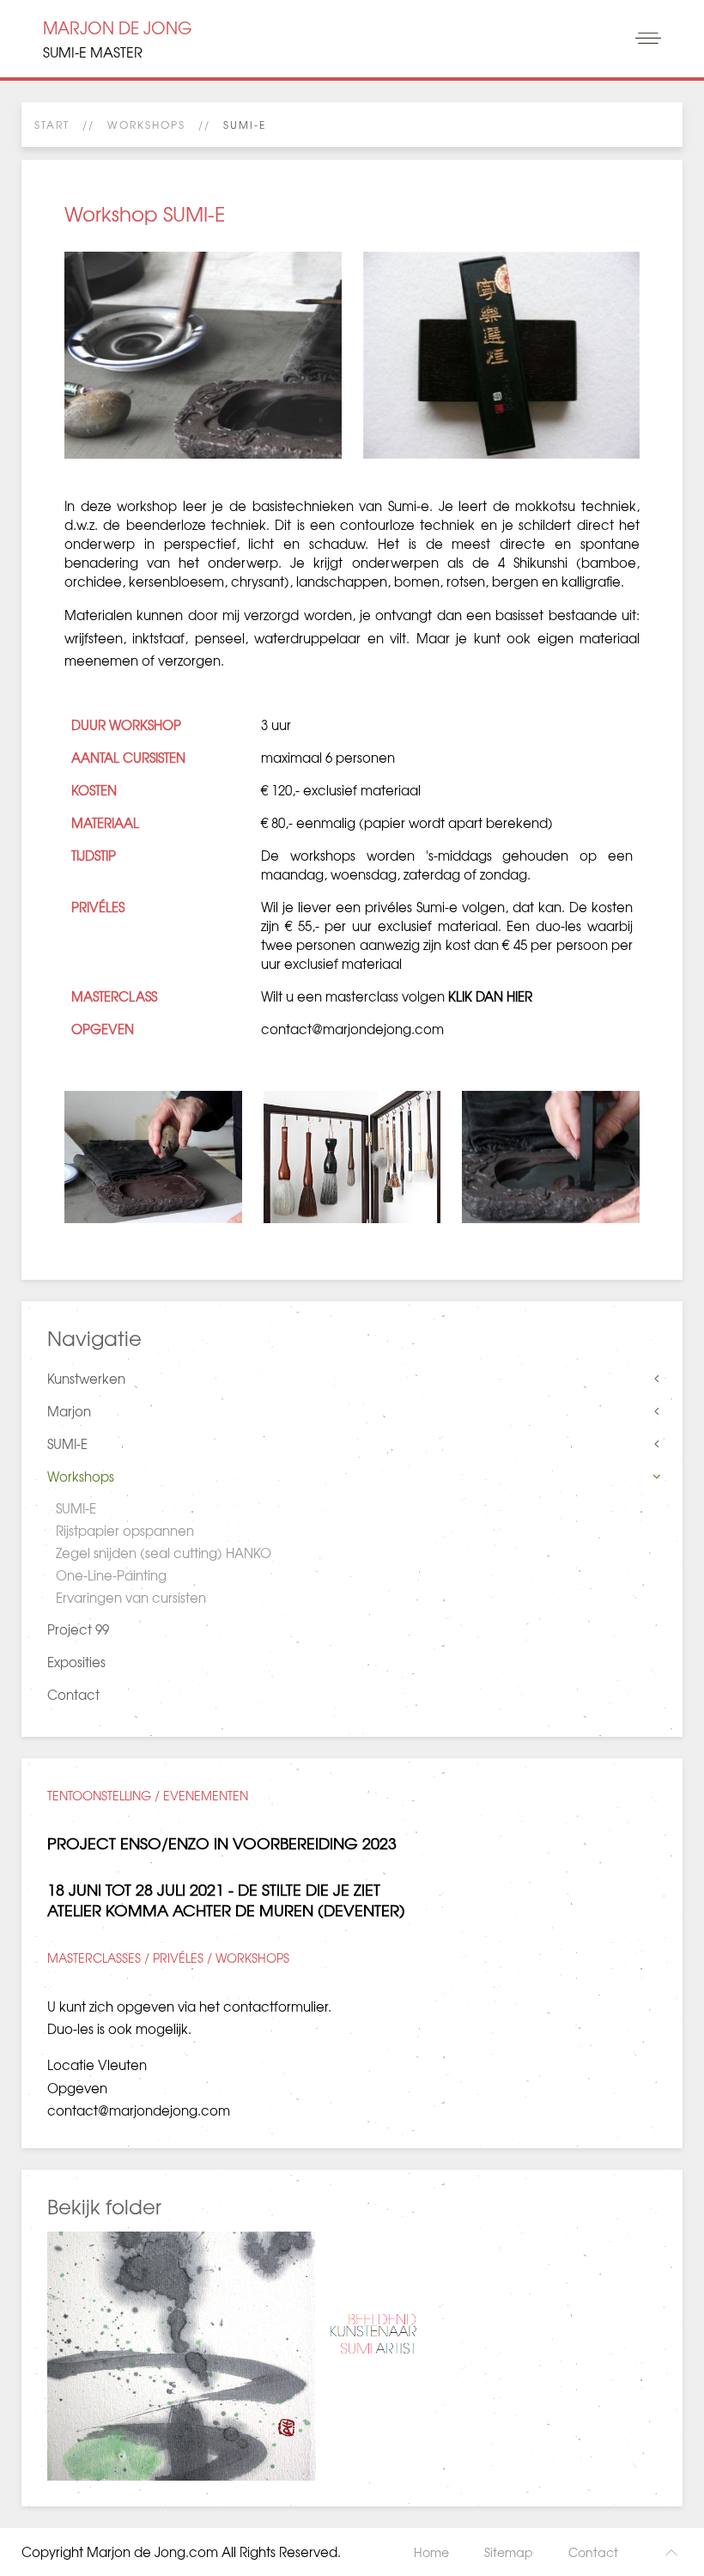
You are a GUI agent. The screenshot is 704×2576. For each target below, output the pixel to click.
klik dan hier (490, 996)
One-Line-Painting (111, 1575)
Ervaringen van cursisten (131, 1598)
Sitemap (509, 2552)
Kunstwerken (86, 1379)
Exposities (76, 1662)
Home (431, 2552)
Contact (73, 1695)
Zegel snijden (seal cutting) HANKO (164, 1553)
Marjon (69, 1411)
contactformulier (276, 2007)
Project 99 (78, 1629)
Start (52, 125)
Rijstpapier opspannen (125, 1531)
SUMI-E (67, 1444)
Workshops (146, 125)
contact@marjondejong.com (352, 1029)
